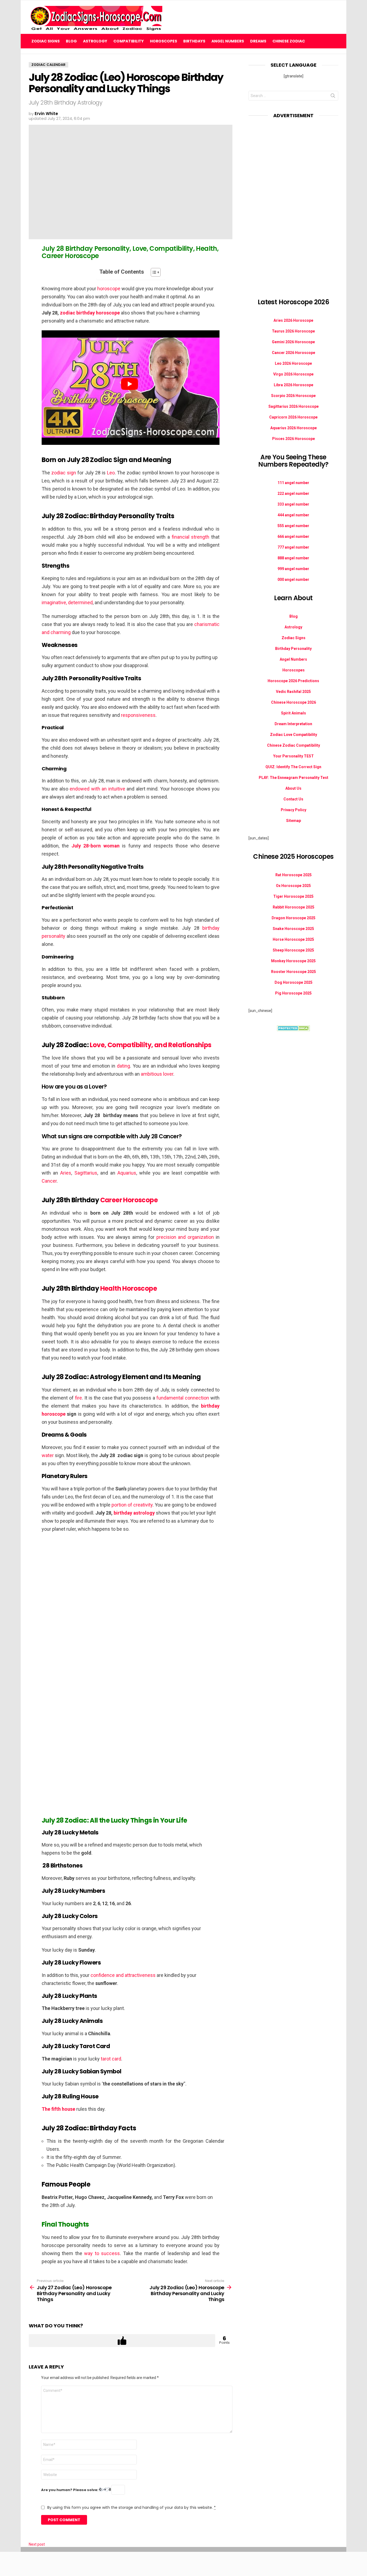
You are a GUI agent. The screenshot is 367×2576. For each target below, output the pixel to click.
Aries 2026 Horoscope (293, 320)
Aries (66, 1173)
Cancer (49, 1181)
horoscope (109, 289)
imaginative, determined (67, 602)
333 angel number (293, 504)
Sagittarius (86, 1173)
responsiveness (138, 715)
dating (123, 1066)
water (48, 1455)
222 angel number (293, 493)
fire (78, 1398)
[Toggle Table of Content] (153, 272)
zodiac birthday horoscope (90, 313)
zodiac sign (64, 473)
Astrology (95, 41)
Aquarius (127, 1173)
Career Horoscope (129, 1200)
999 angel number (293, 569)
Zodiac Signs (46, 41)
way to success (102, 2253)
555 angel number (293, 526)
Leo (111, 473)
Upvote (122, 2341)
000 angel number (293, 579)
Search (333, 97)
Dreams (258, 41)
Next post (37, 2544)
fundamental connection (183, 1398)
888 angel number (293, 558)
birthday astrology (134, 1513)
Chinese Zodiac (289, 41)
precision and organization (185, 1237)
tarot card (111, 2059)
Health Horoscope (129, 1288)
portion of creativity (132, 1505)
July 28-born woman (96, 846)
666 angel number (293, 536)
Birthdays (194, 41)
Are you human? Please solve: (70, 2490)
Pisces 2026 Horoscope (294, 439)
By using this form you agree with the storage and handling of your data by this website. (132, 2507)
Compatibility (129, 41)
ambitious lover (157, 1074)
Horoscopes (163, 41)
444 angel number (293, 515)
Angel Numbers (228, 41)
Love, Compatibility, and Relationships (150, 1045)
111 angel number (293, 483)
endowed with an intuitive (97, 789)
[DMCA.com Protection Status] (294, 1030)
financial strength (191, 537)
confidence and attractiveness (123, 1975)
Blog (71, 41)
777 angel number (293, 547)
